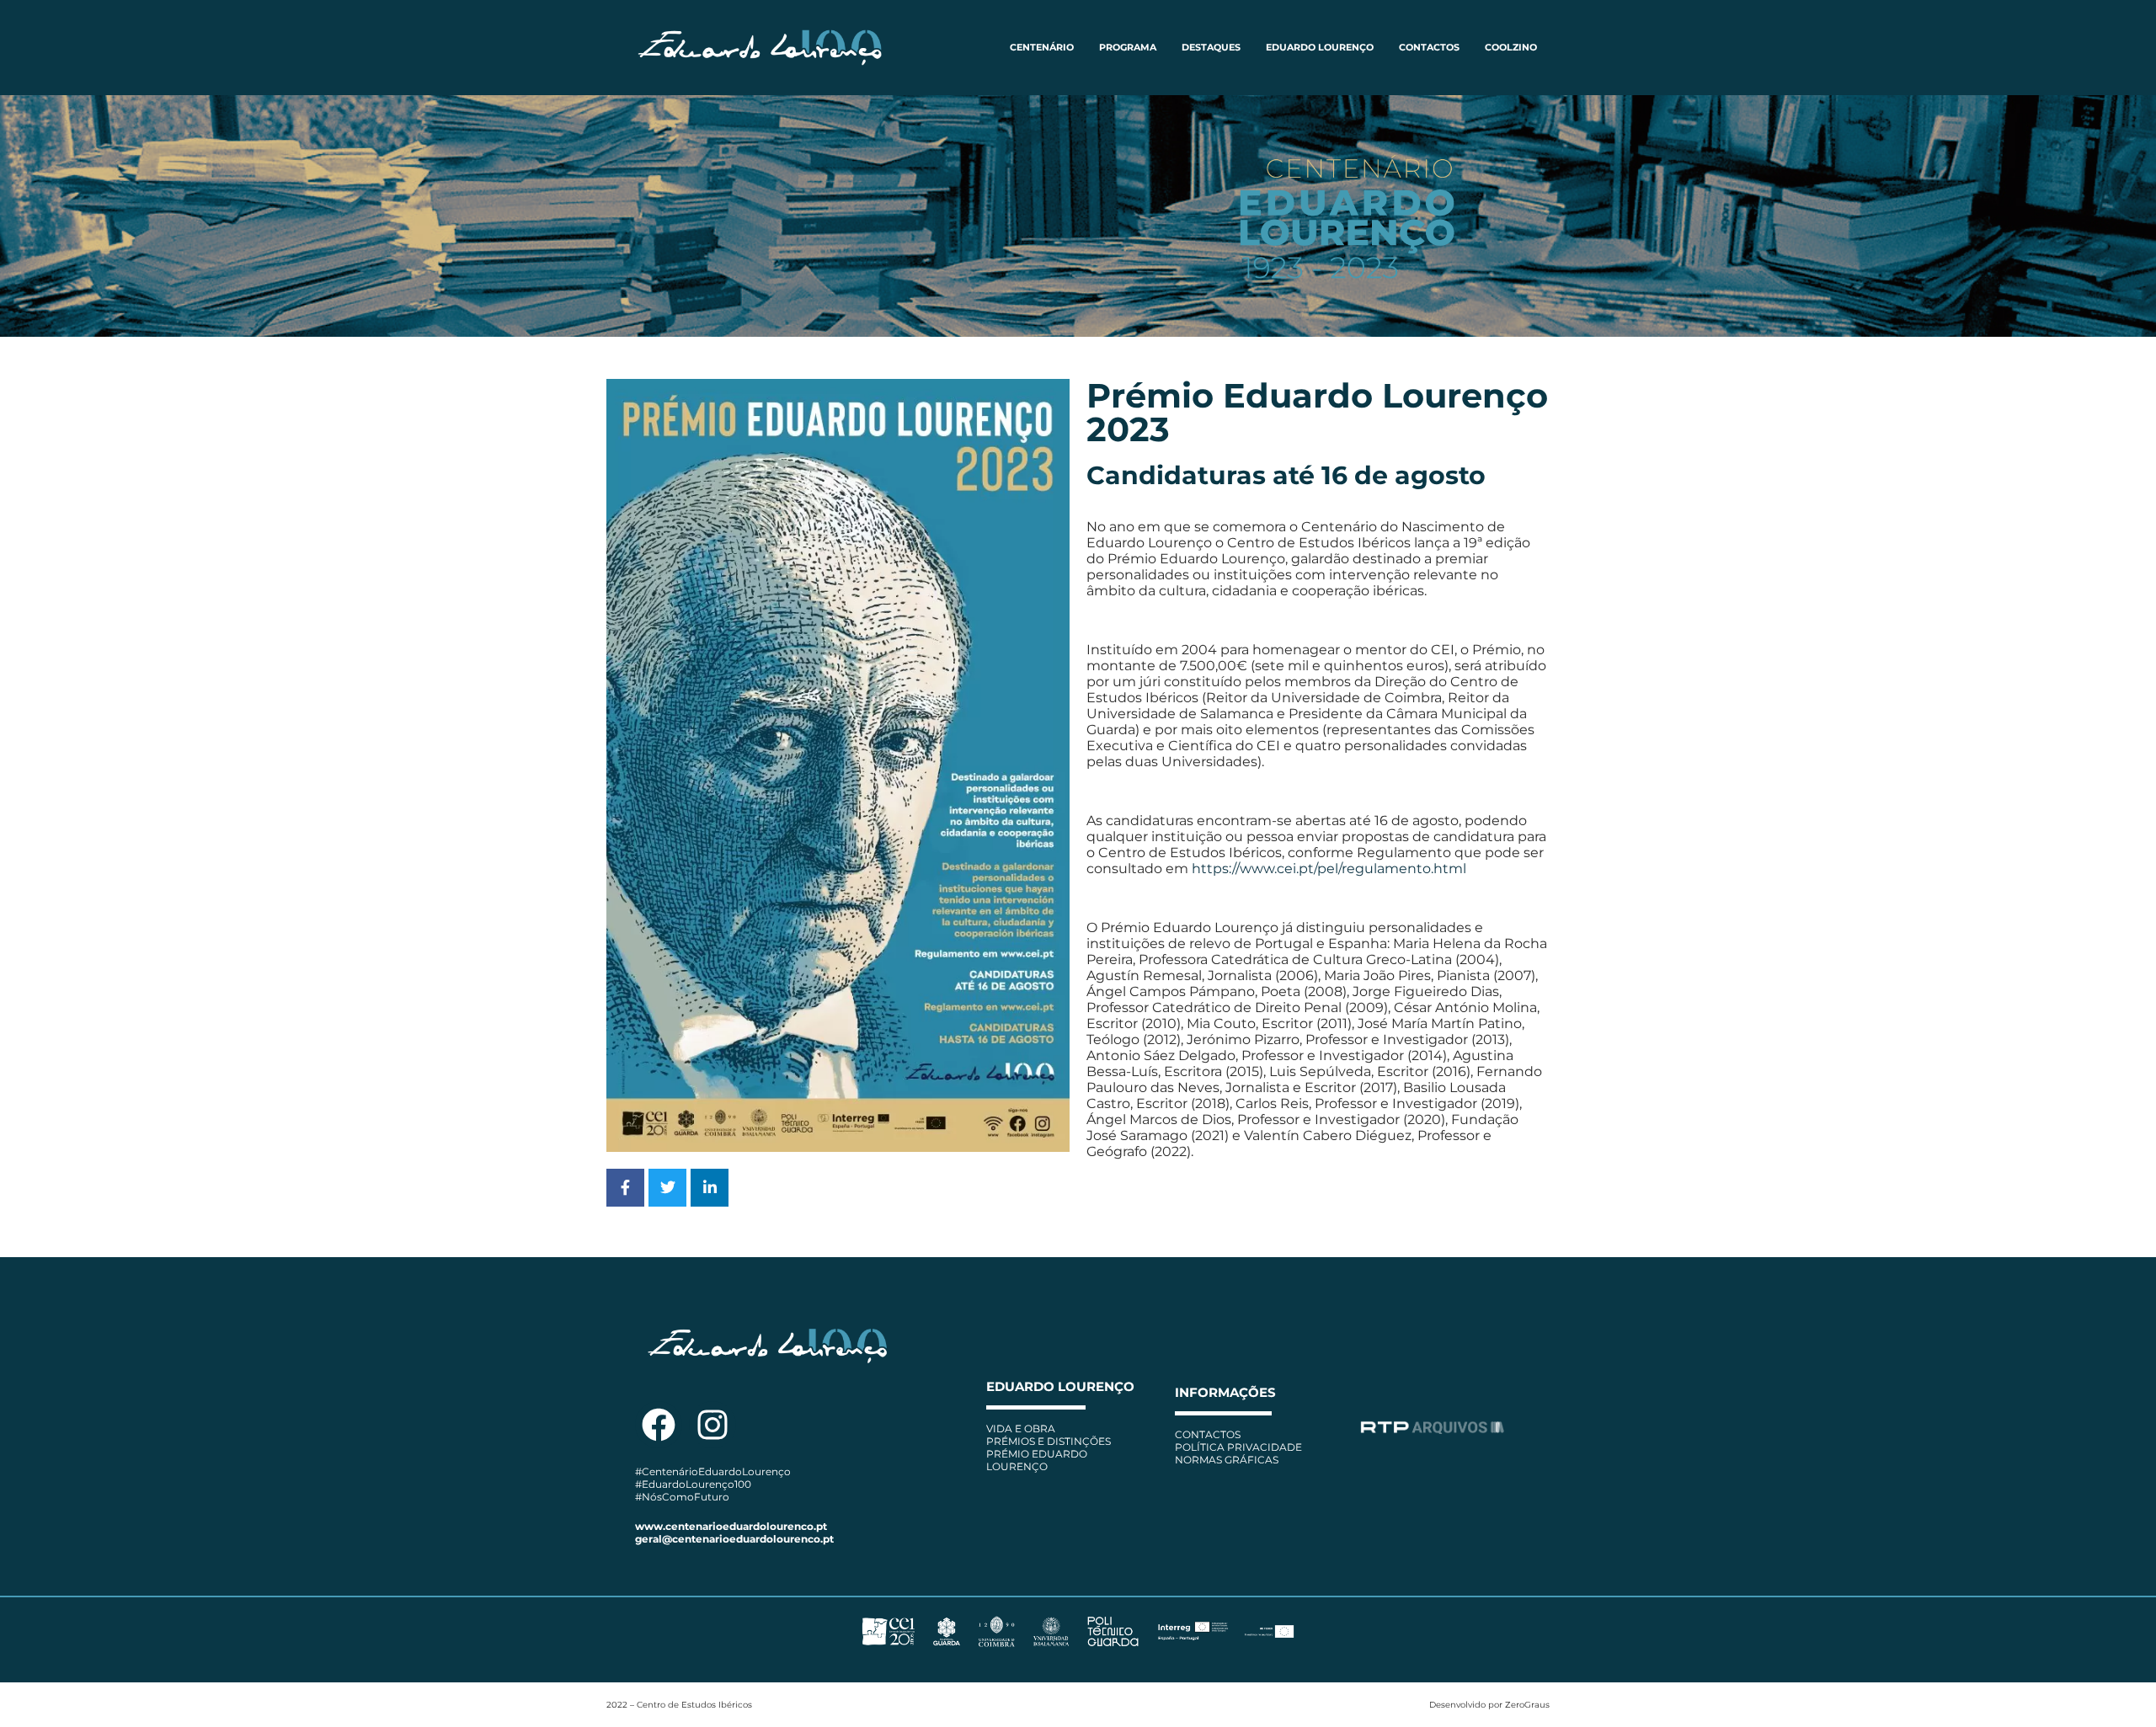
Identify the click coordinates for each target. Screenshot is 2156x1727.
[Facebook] (659, 1425)
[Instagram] (712, 1425)
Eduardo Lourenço (1320, 47)
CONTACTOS (1429, 47)
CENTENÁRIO (1042, 47)
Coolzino (1511, 47)
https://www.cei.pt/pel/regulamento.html (1329, 869)
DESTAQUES (1211, 47)
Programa (1128, 47)
